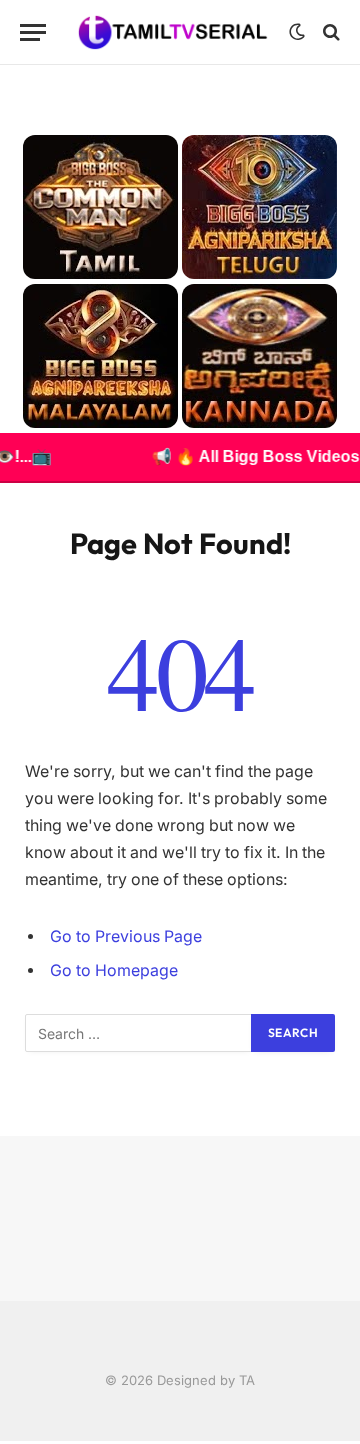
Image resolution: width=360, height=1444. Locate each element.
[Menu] (33, 32)
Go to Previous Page (126, 936)
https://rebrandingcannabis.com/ (11, 1441)
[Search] (329, 32)
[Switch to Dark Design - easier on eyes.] (297, 32)
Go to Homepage (114, 970)
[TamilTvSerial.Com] (172, 31)
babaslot (3, 1441)
